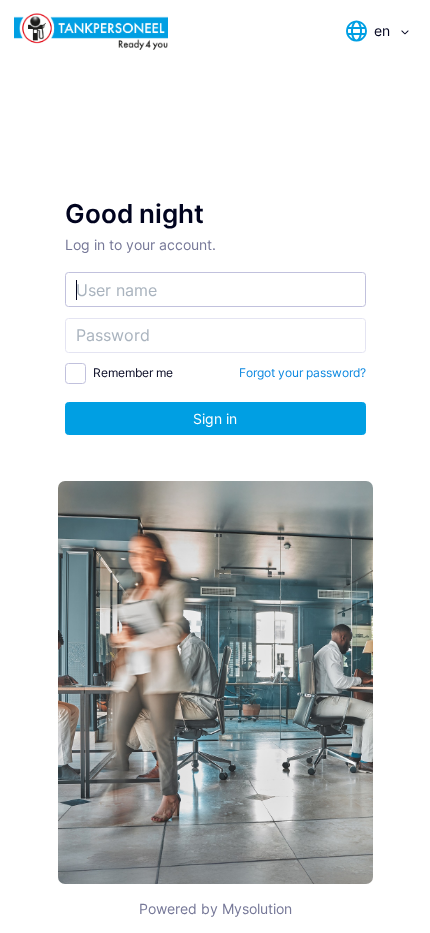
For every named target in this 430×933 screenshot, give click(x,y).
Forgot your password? (302, 372)
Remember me (133, 372)
